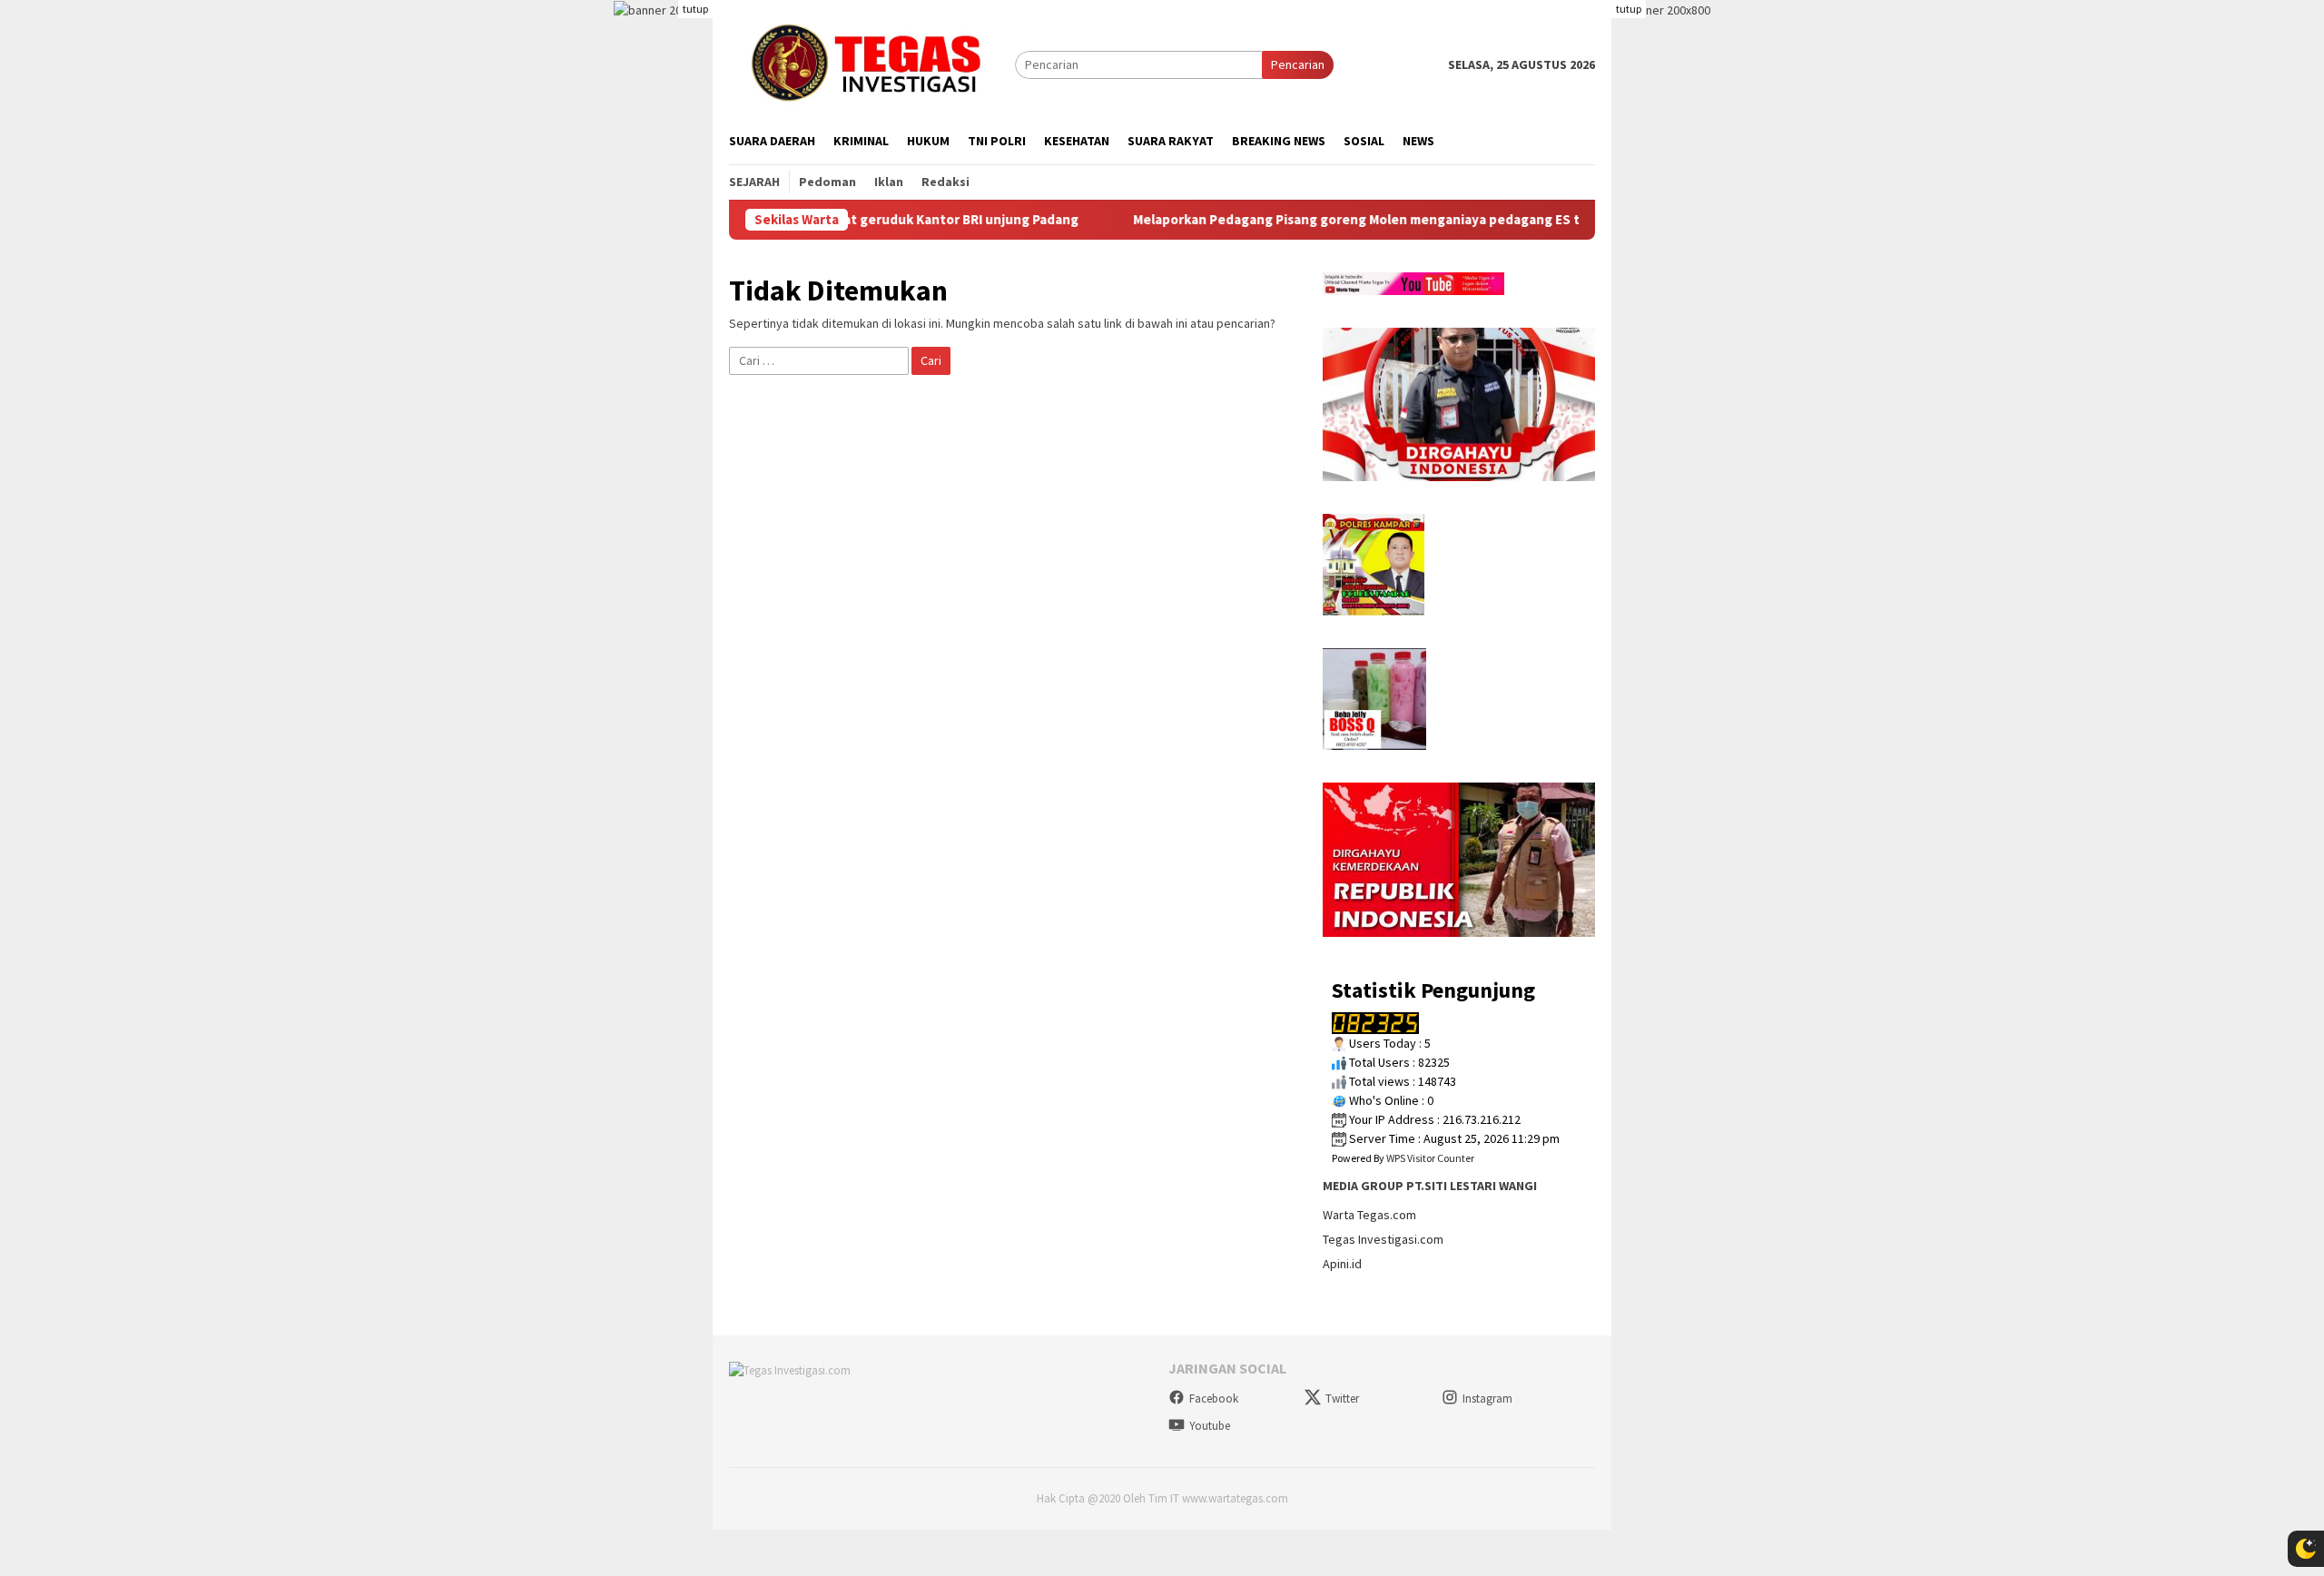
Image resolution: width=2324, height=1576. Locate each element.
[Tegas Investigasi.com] (872, 64)
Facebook (1214, 1399)
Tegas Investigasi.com (1383, 1239)
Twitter (1342, 1399)
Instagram (1487, 1399)
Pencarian (1298, 64)
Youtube (1210, 1426)
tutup (695, 9)
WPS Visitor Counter (1430, 1158)
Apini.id (1342, 1264)
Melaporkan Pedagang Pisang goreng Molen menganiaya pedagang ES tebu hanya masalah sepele (1381, 220)
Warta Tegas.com (1369, 1215)
